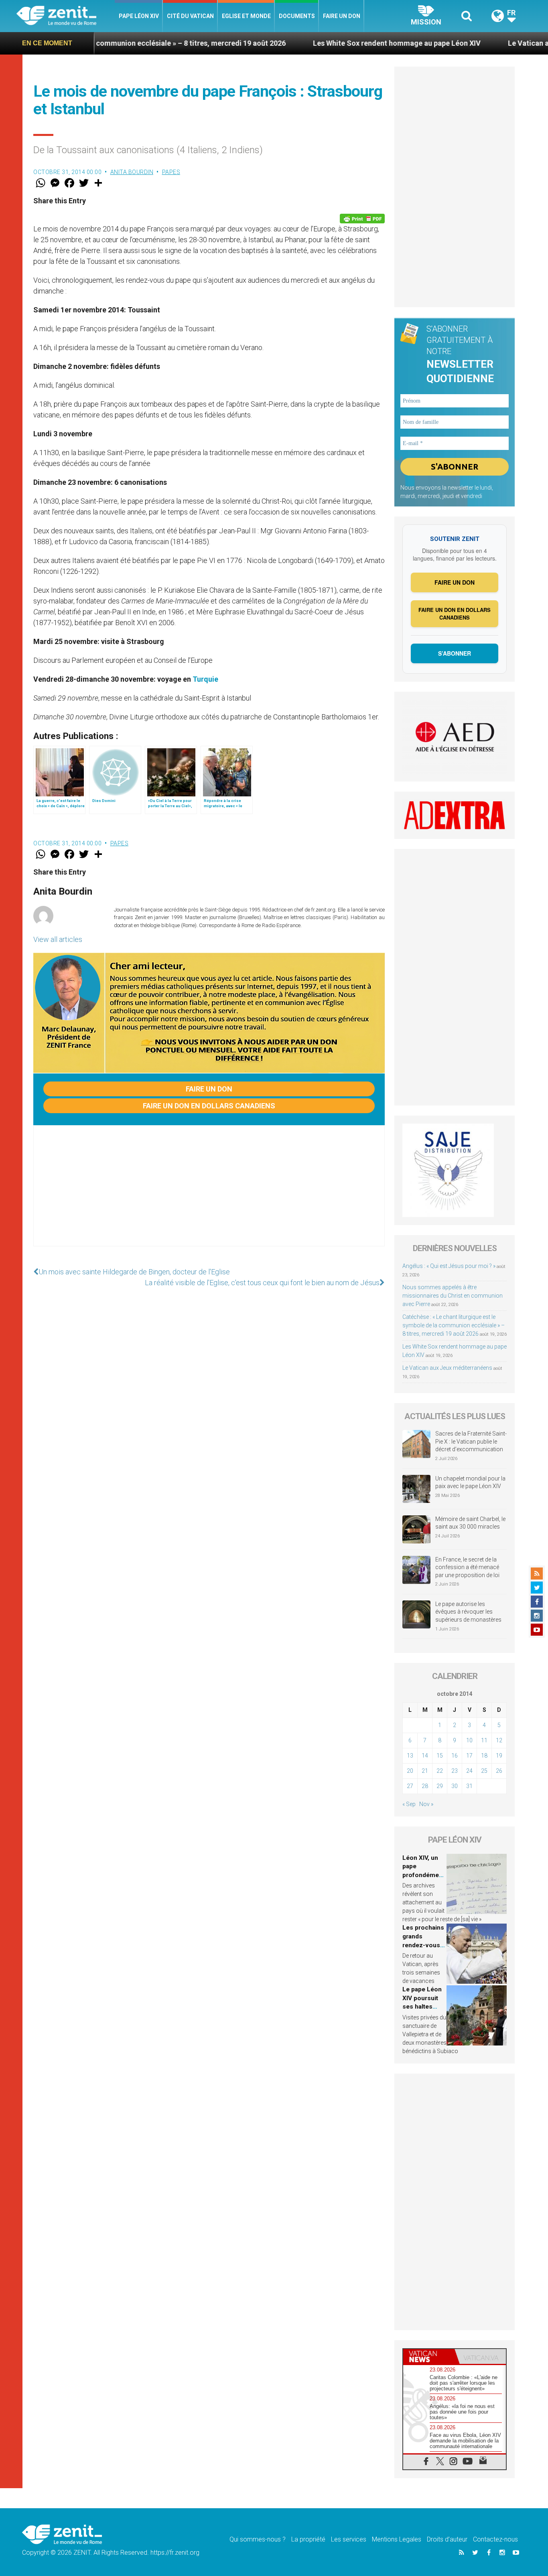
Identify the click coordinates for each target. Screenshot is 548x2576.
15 (440, 1756)
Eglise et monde (246, 16)
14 (425, 1756)
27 (410, 1786)
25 (484, 1771)
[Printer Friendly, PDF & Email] (362, 219)
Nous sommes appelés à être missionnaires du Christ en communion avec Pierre (453, 1296)
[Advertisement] (209, 1194)
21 (425, 1771)
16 (455, 1756)
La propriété (308, 2539)
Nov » (426, 1804)
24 (469, 1771)
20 (410, 1771)
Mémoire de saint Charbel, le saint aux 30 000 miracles (470, 1523)
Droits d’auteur (447, 2539)
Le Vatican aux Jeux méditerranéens (447, 1368)
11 (484, 1740)
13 (410, 1756)
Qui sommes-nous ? (258, 2539)
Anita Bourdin (132, 172)
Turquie (205, 679)
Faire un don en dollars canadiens (209, 1106)
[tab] (429, 2356)
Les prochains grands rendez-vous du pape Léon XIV (423, 1945)
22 (440, 1771)
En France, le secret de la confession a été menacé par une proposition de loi (467, 1567)
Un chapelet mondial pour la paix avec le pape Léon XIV (470, 1482)
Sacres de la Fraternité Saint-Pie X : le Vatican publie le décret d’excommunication (471, 1441)
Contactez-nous (495, 2539)
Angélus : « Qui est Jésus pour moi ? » (449, 1266)
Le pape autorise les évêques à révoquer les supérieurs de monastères (468, 1612)
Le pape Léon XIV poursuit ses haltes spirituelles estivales (422, 2007)
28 (425, 1786)
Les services (349, 2539)
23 (455, 1771)
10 (469, 1740)
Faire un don (342, 16)
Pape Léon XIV (139, 16)
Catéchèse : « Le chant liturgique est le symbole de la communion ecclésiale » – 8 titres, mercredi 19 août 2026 (454, 1325)
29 (440, 1786)
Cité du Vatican (190, 16)
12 (499, 1740)
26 (499, 1771)
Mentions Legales (397, 2539)
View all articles (58, 939)
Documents (297, 16)
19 (499, 1756)
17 (469, 1756)
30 (455, 1786)
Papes (171, 172)
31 (469, 1786)
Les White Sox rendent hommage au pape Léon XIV (317, 43)
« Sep (409, 1804)
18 (484, 1756)
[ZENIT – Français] (66, 16)
